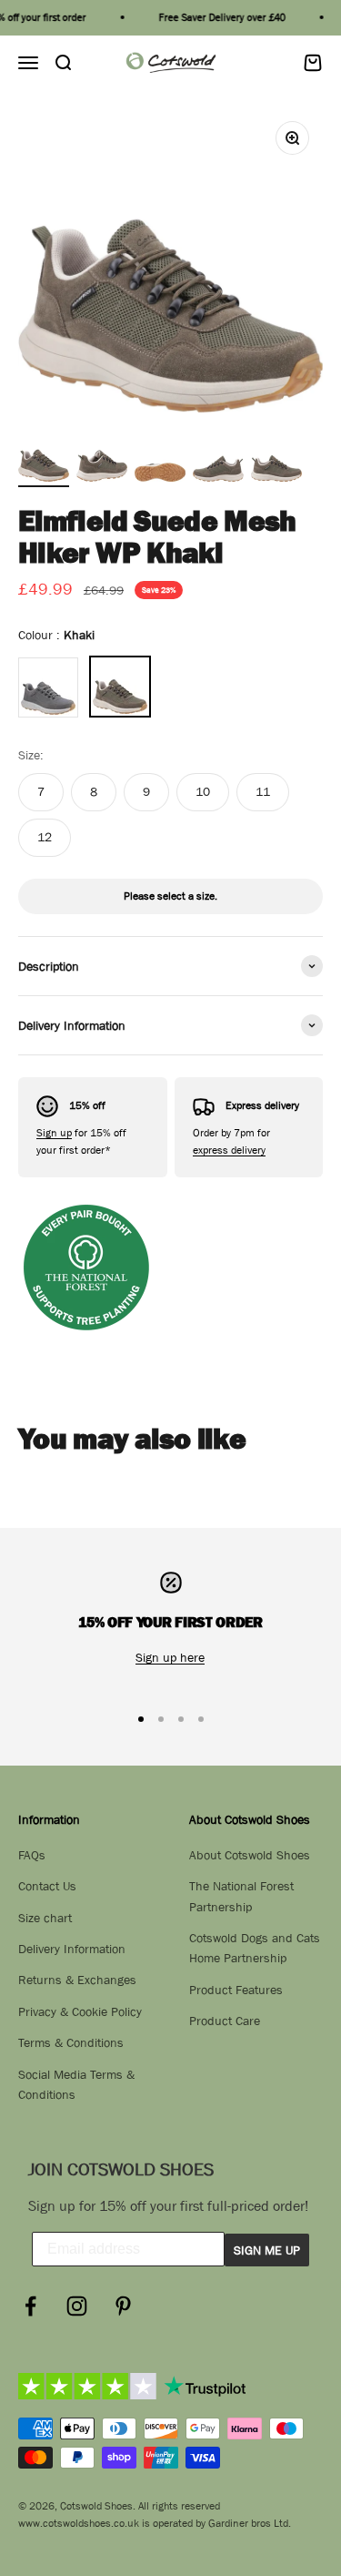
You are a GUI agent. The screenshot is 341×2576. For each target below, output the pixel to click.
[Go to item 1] (44, 459)
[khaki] (120, 687)
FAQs (32, 1855)
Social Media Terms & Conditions (76, 2084)
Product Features (236, 1990)
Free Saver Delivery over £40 (216, 17)
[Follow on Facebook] (30, 2306)
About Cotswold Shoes (250, 1855)
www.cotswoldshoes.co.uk (79, 2523)
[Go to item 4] (218, 459)
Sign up (54, 1133)
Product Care (225, 2021)
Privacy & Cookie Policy (80, 2011)
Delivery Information (72, 1949)
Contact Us (47, 1886)
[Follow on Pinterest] (123, 2306)
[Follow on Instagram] (77, 2306)
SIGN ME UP (267, 2250)
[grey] (48, 687)
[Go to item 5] (276, 459)
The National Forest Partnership (241, 1896)
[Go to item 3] (160, 459)
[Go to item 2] (102, 459)
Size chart (45, 1918)
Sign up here (170, 1657)
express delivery (229, 1150)
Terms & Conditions (71, 2042)
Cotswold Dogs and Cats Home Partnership (255, 1948)
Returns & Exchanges (77, 1980)
